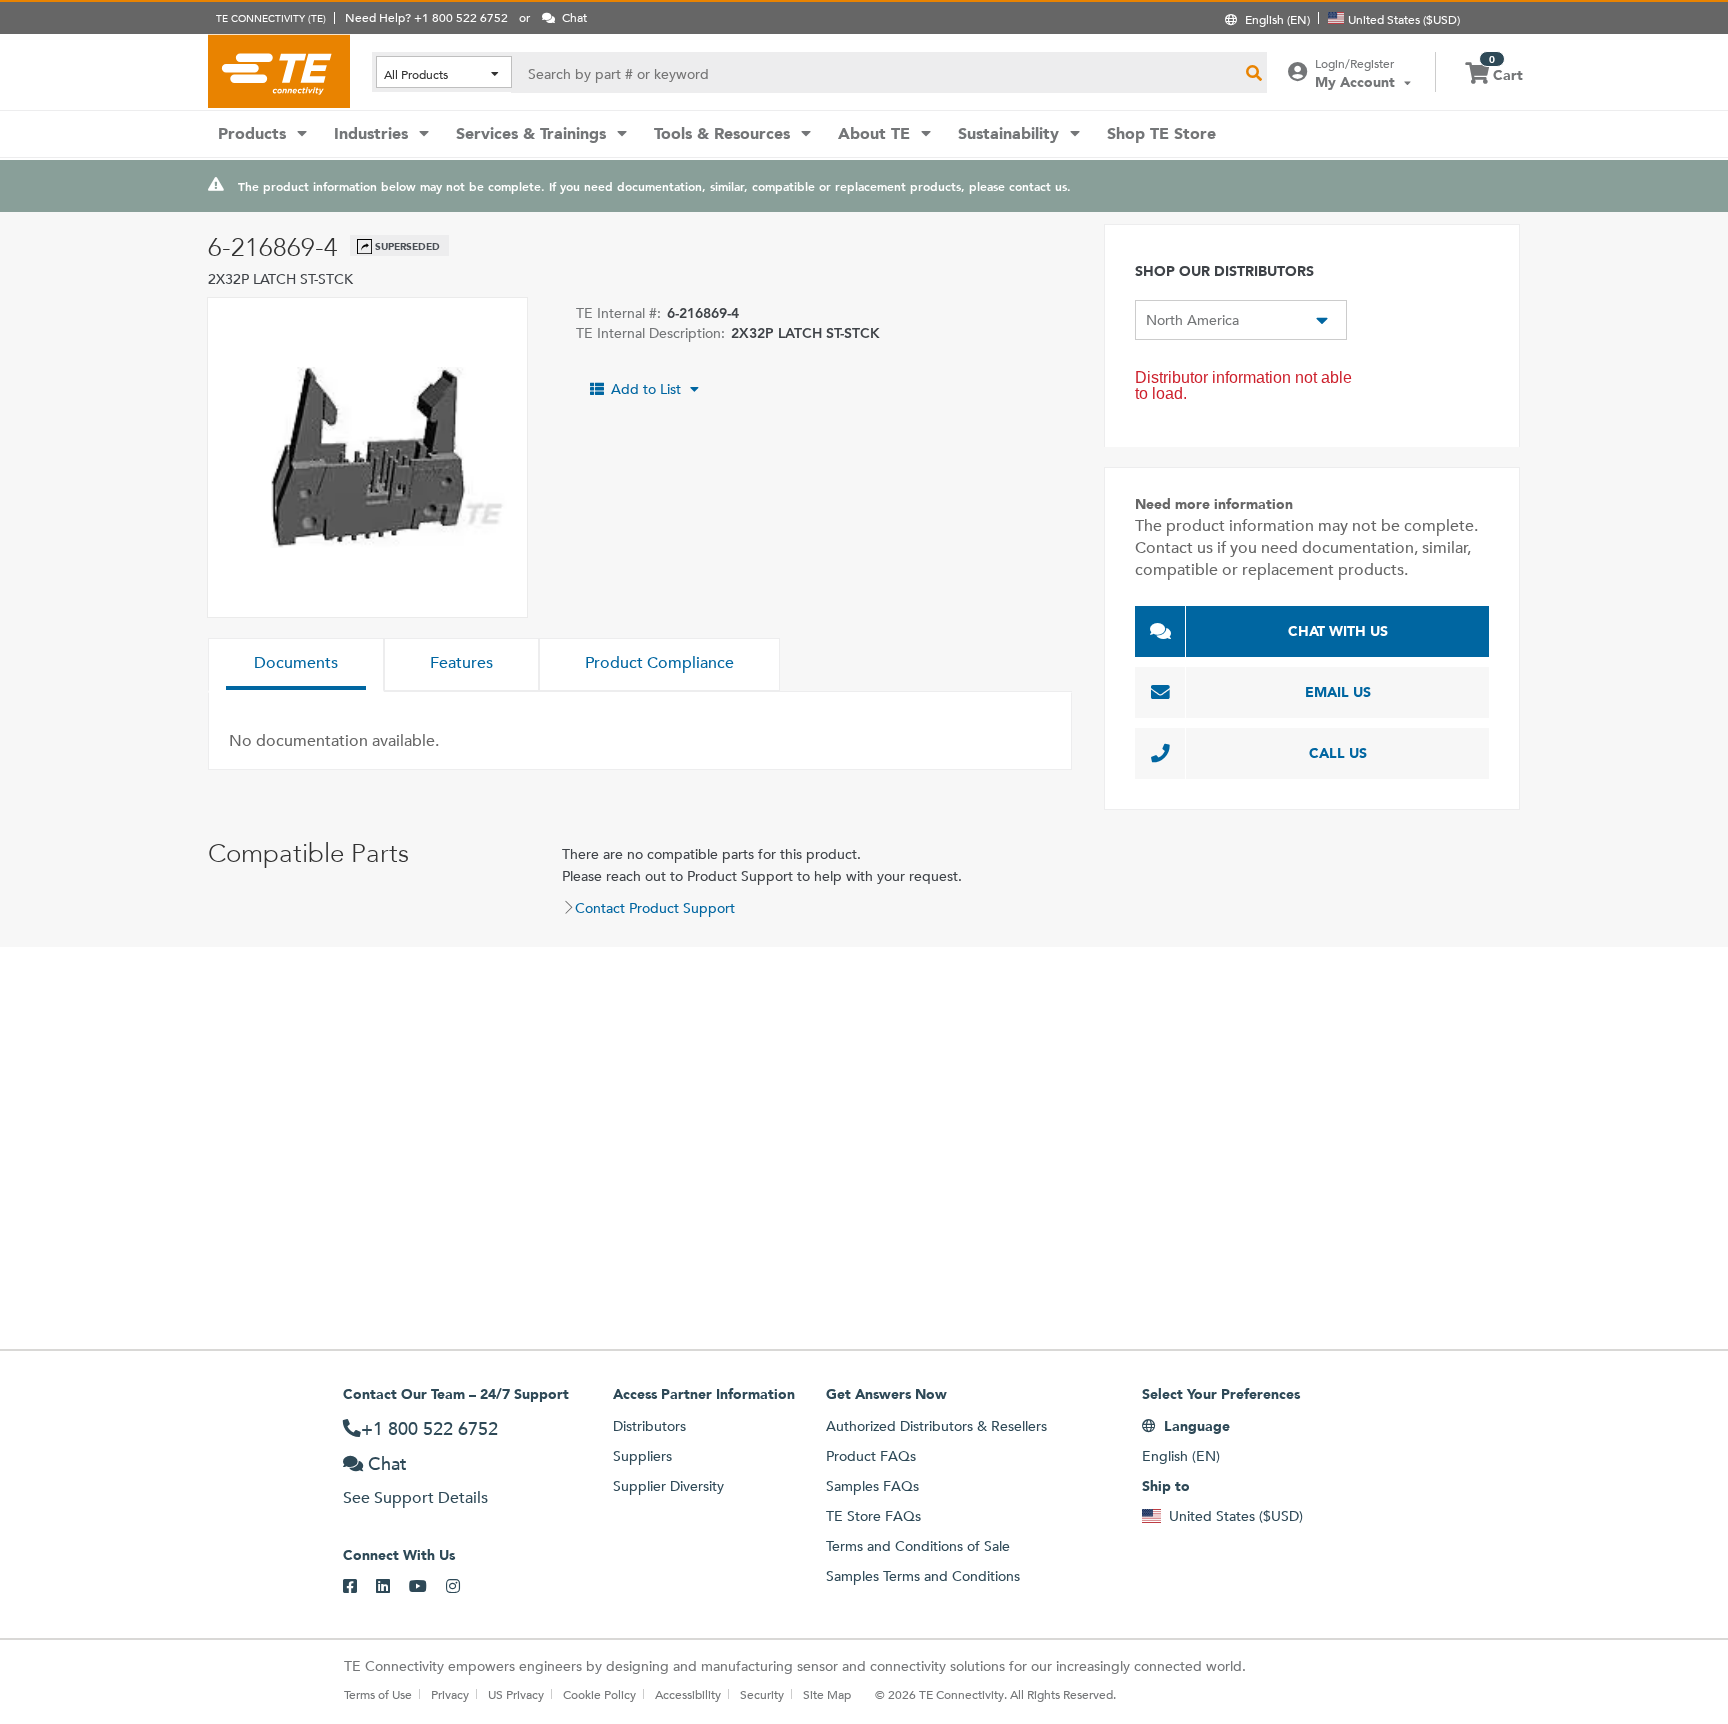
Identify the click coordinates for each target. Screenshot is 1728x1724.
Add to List (646, 389)
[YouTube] (427, 1587)
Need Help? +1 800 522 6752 (426, 17)
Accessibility (688, 1694)
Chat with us (1338, 631)
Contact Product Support (655, 908)
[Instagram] (462, 1587)
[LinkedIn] (392, 1587)
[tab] (296, 665)
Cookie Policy (599, 1694)
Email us (1338, 692)
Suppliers (642, 1456)
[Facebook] (359, 1587)
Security (762, 1694)
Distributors (649, 1426)
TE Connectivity (279, 71)
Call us (1338, 753)
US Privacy (516, 1694)
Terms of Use (378, 1694)
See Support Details (415, 1497)
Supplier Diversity (668, 1486)
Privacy (450, 1694)
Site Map (827, 1694)
